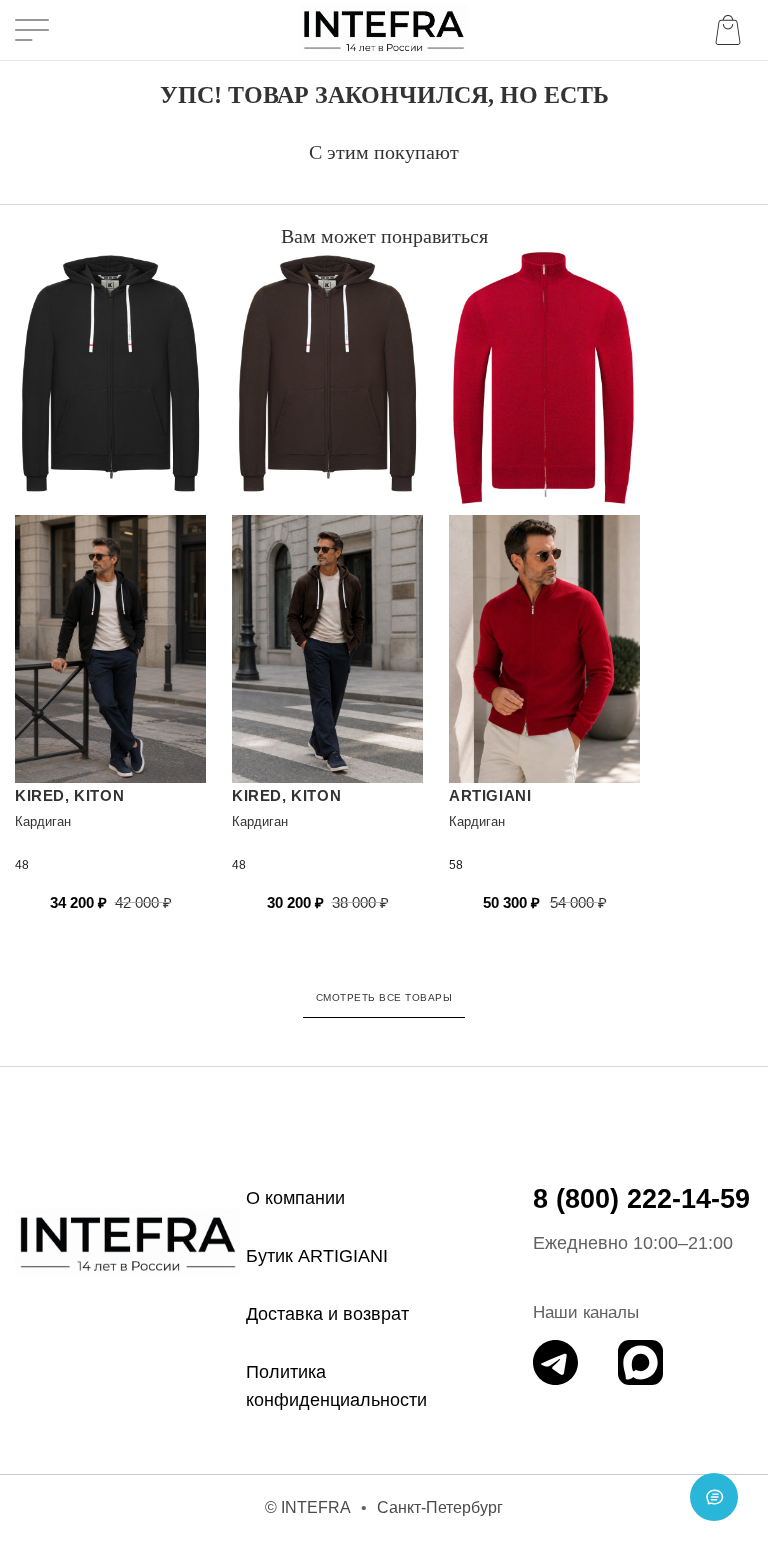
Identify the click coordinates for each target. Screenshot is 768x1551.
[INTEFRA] (128, 1242)
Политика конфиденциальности (336, 1386)
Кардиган (43, 821)
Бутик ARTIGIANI (317, 1256)
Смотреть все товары (384, 997)
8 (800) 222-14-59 (641, 1199)
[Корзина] (732, 30)
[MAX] (640, 1362)
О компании (295, 1198)
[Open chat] (714, 1497)
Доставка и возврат (327, 1314)
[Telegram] (555, 1362)
